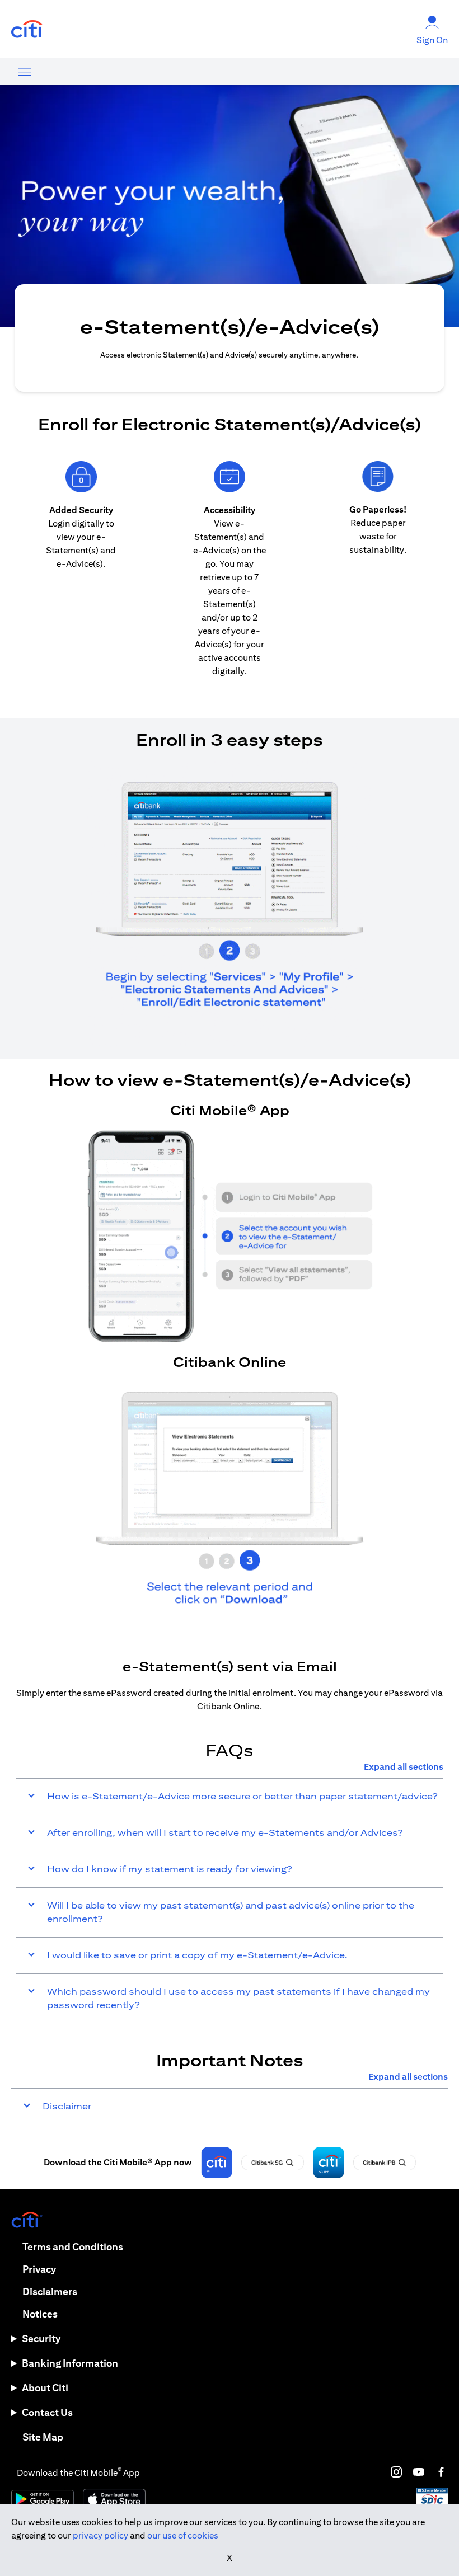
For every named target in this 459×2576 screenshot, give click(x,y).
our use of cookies (183, 2535)
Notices (40, 2314)
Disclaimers (50, 2291)
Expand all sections (404, 1767)
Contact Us (47, 2412)
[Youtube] (419, 2472)
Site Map (43, 2437)
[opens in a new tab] (27, 29)
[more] (25, 72)
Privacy (39, 2269)
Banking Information (70, 2363)
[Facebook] (441, 2472)
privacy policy (100, 2535)
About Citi (45, 2388)
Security (41, 2338)
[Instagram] (396, 2472)
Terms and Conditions (73, 2247)
